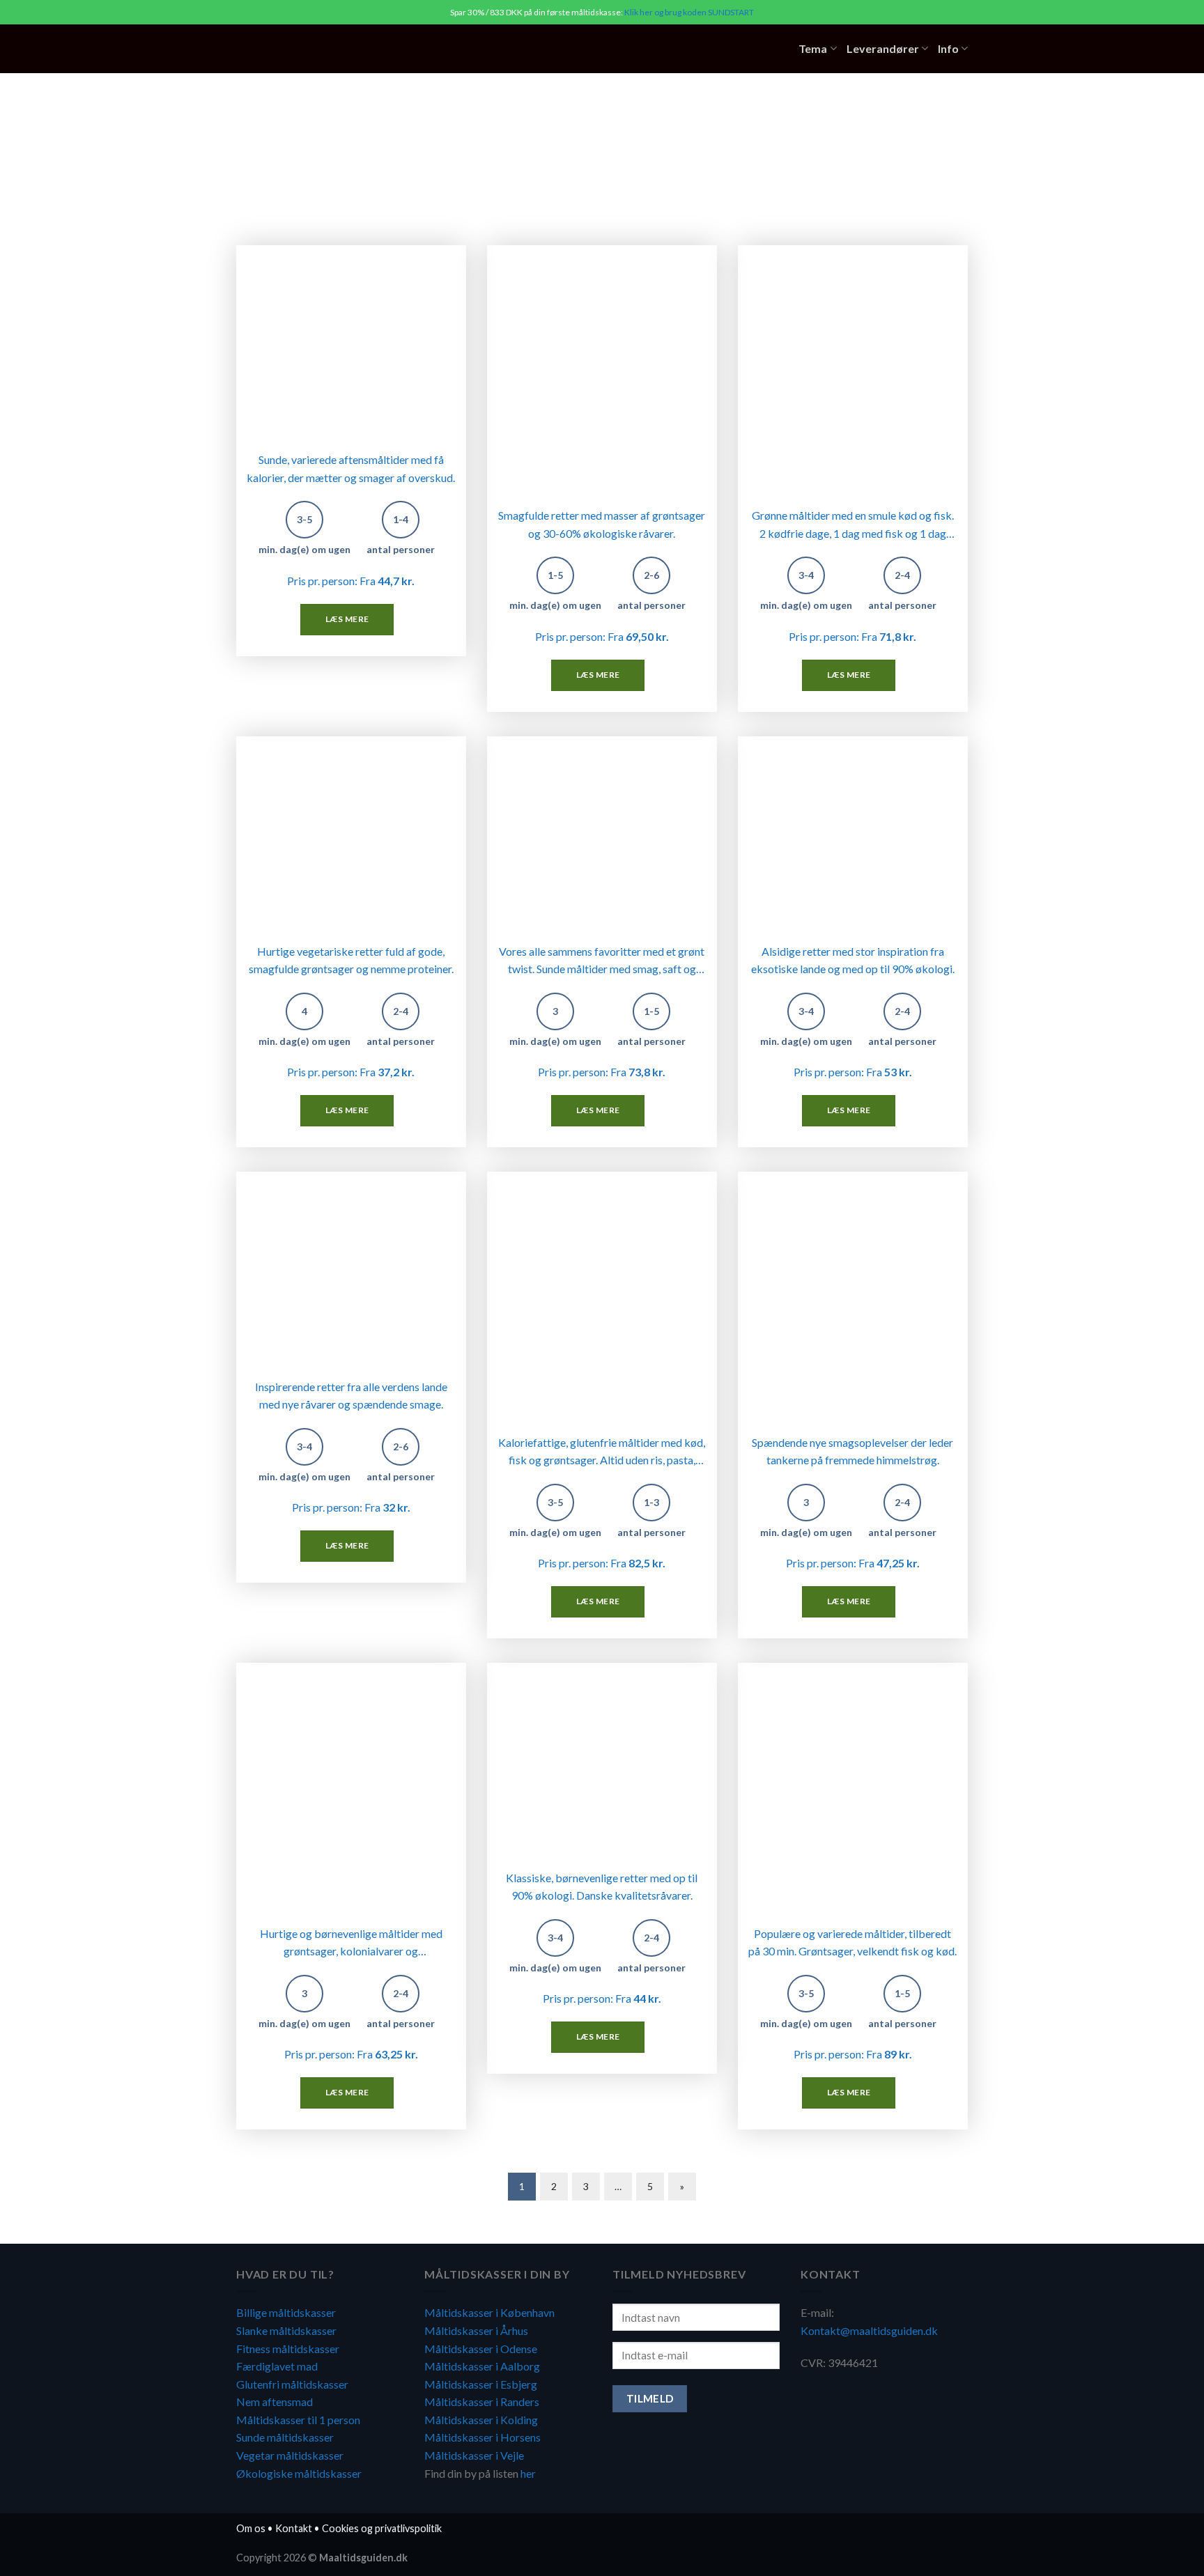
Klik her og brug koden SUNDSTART (689, 12)
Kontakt (294, 2528)
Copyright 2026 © (322, 2558)
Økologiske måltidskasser (299, 2473)
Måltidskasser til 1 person (298, 2420)
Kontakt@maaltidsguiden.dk (869, 2330)
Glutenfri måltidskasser (292, 2384)
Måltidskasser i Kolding (481, 2420)
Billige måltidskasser (286, 2312)
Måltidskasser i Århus (476, 2330)
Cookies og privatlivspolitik (382, 2528)
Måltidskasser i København (489, 2312)
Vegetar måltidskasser (290, 2455)
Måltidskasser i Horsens (483, 2437)
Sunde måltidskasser (285, 2437)
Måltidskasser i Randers (482, 2402)
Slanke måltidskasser (286, 2330)
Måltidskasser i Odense (481, 2349)
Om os (251, 2528)
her (528, 2473)
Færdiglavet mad (277, 2366)
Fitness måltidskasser (288, 2349)
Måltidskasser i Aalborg (482, 2366)
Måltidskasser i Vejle (474, 2455)
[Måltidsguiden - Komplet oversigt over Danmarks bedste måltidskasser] (322, 49)
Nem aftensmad (275, 2402)
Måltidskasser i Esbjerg (481, 2384)
